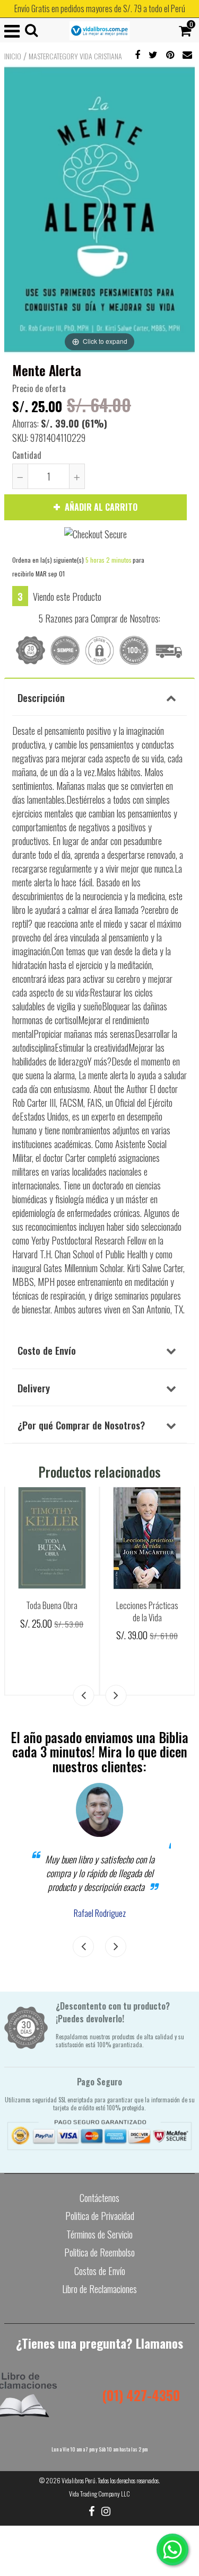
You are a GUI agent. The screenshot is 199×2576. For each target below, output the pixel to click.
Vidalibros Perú (79, 2480)
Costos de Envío (100, 2271)
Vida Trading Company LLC (99, 2494)
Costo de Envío (47, 1350)
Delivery (34, 1388)
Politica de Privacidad (100, 2216)
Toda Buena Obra (52, 1605)
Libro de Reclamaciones (99, 2289)
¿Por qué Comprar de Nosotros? (81, 1425)
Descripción (41, 697)
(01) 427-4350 (141, 2395)
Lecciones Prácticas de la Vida (147, 1611)
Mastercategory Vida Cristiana (75, 56)
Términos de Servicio (99, 2234)
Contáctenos (99, 2198)
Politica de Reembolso (99, 2252)
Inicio (13, 56)
